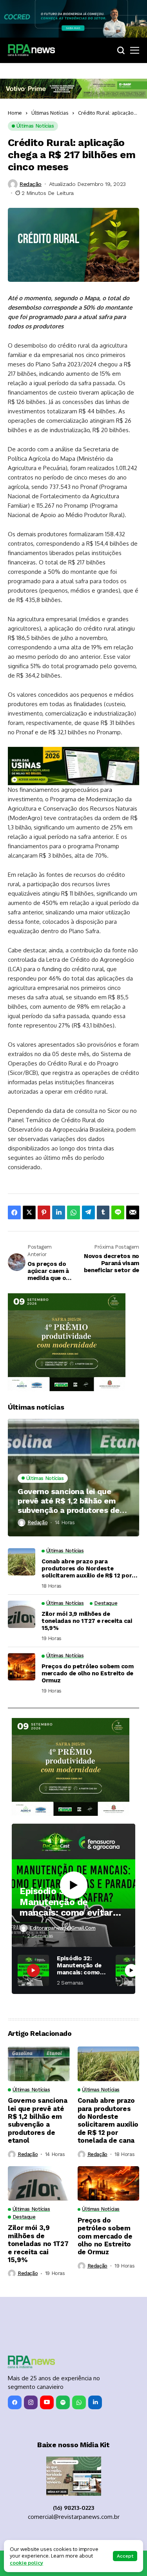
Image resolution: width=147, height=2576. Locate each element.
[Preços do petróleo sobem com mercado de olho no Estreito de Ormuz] (22, 1667)
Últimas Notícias (50, 113)
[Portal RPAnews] (31, 50)
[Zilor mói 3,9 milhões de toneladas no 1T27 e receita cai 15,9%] (22, 1614)
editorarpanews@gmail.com (63, 1928)
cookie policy (26, 2563)
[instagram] (31, 2402)
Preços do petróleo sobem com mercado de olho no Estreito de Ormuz (88, 1673)
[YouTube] (47, 2402)
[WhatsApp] (79, 2402)
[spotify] (63, 2402)
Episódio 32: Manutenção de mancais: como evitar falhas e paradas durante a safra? (66, 1902)
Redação (31, 184)
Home (15, 113)
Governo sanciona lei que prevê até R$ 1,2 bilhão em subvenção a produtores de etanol (69, 1501)
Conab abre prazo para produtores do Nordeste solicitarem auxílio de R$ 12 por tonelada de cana (87, 1568)
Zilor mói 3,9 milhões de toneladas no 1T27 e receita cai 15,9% (87, 1621)
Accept (125, 2556)
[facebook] (15, 2402)
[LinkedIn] (95, 2402)
